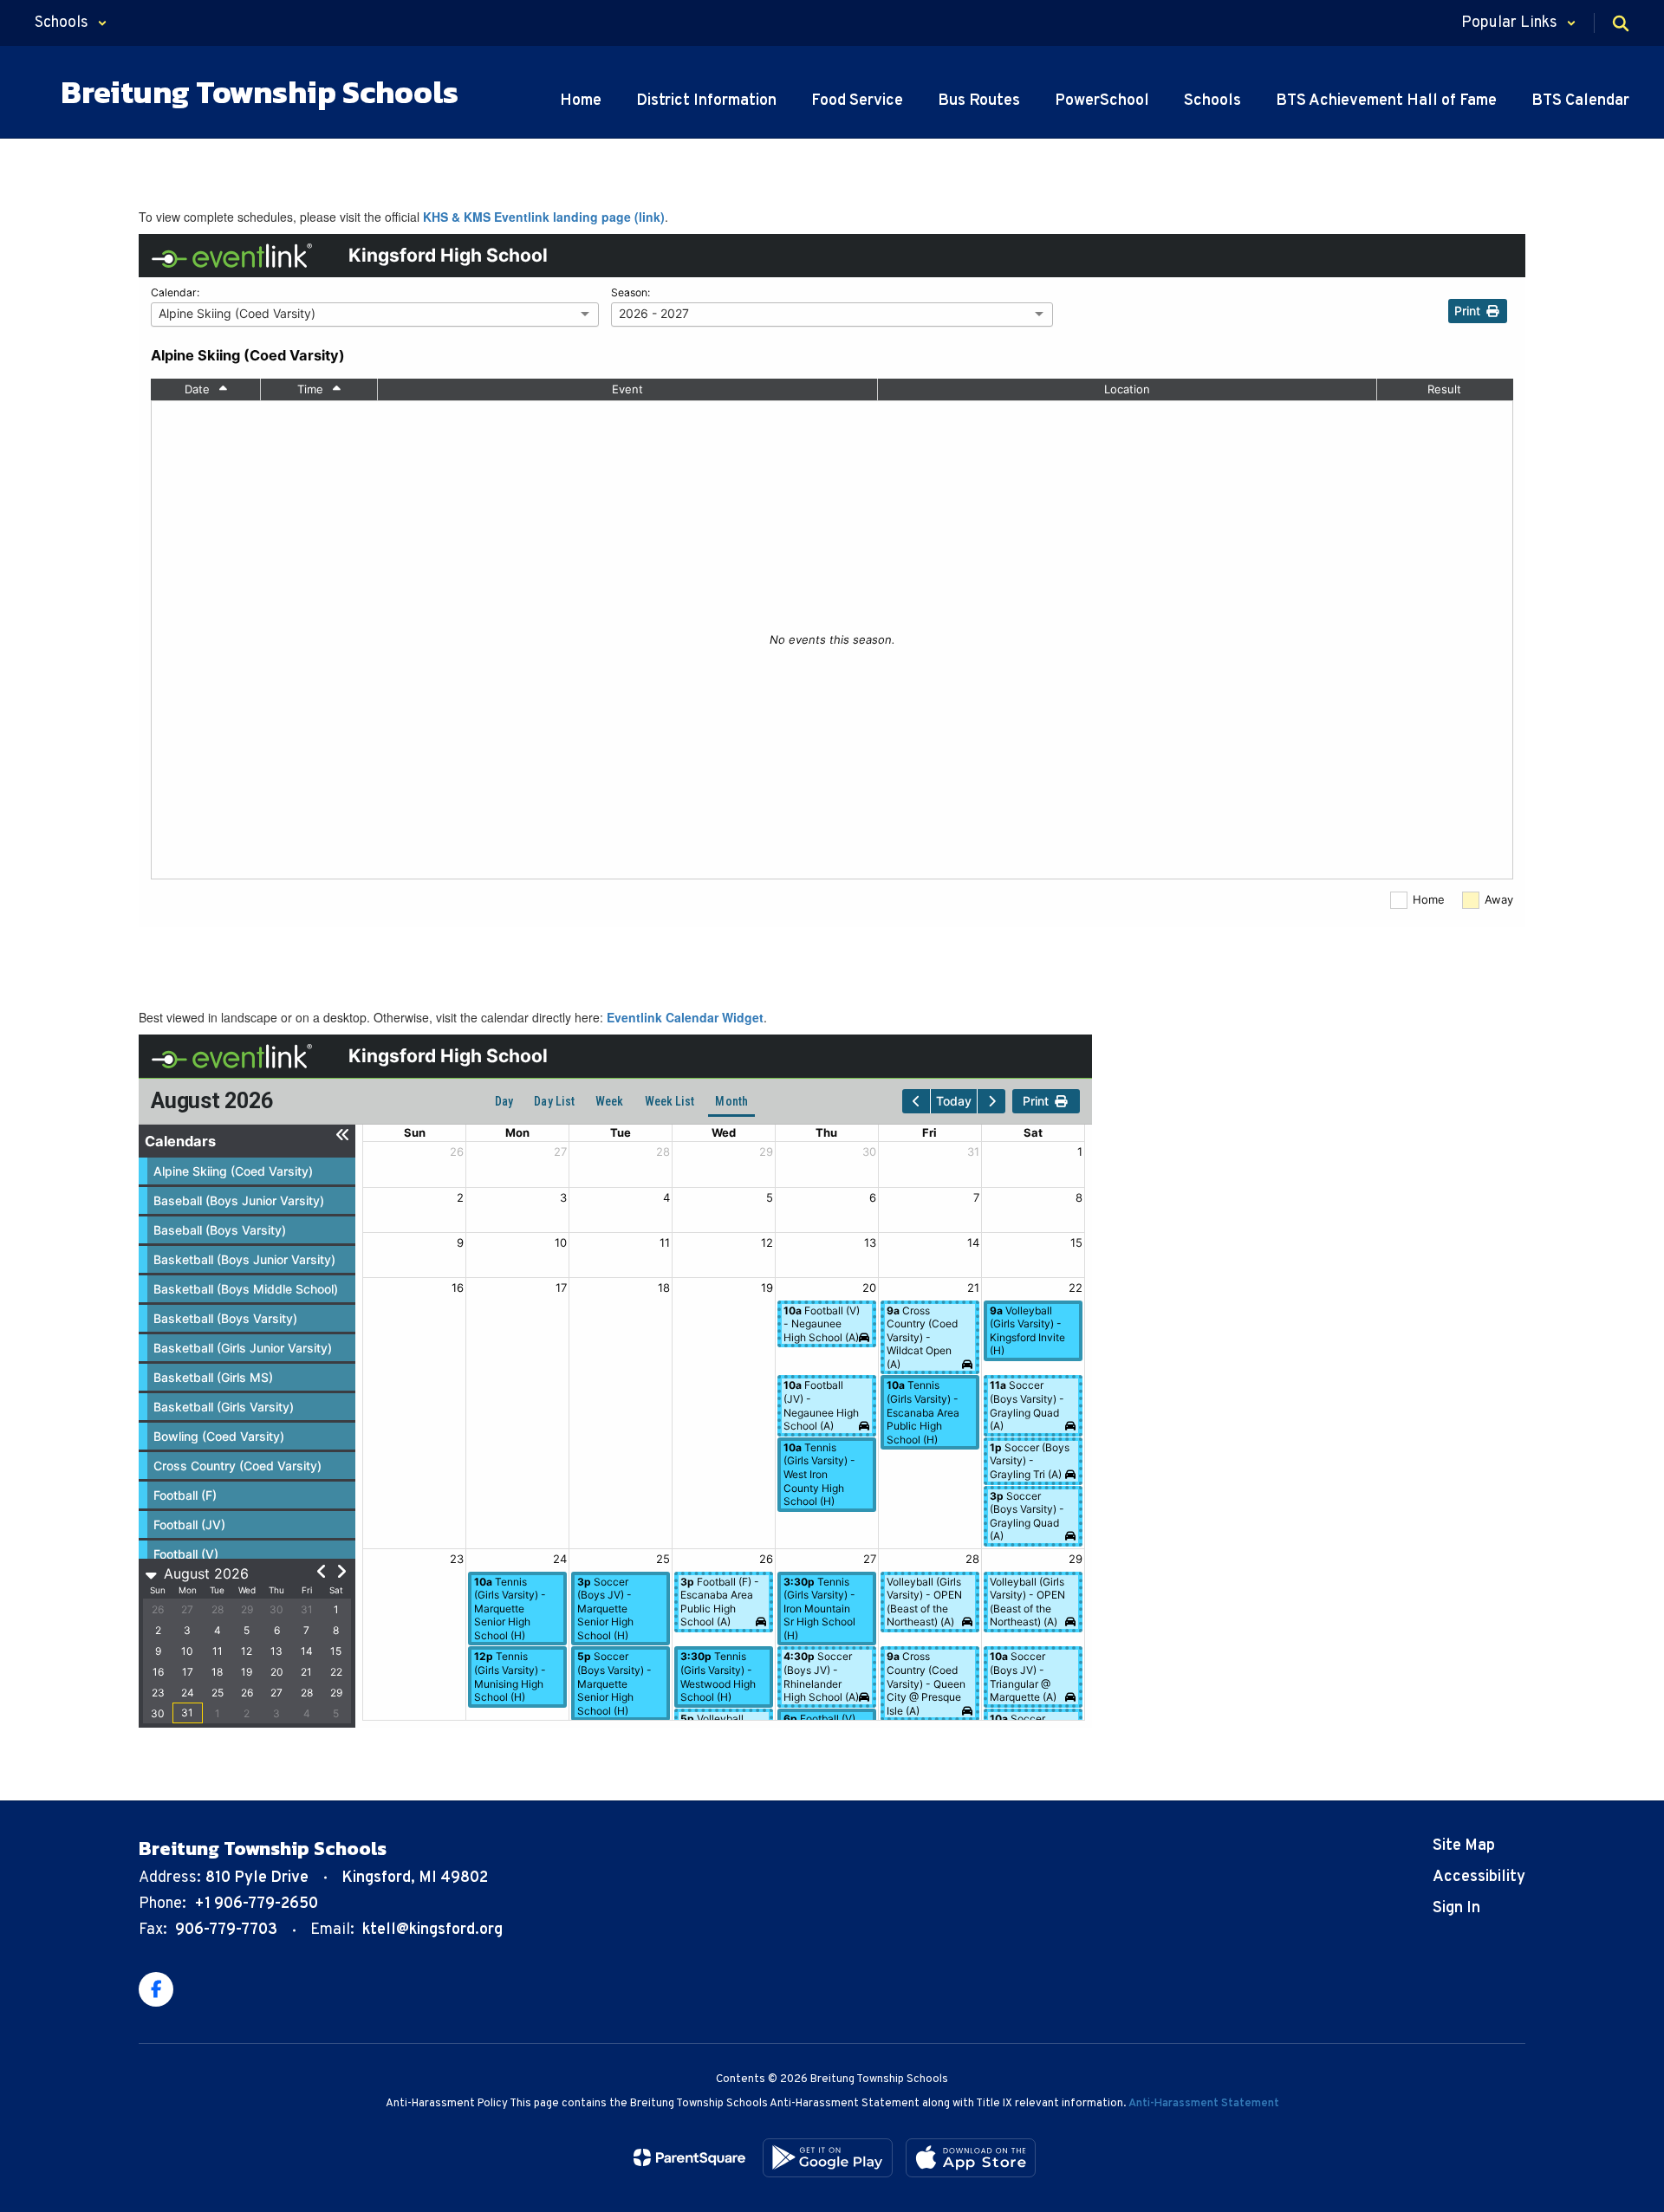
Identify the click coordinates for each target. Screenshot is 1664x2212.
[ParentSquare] (689, 2157)
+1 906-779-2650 (256, 1904)
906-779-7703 (226, 1930)
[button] (71, 23)
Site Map (1464, 1846)
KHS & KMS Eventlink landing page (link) (544, 217)
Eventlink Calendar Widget (685, 1017)
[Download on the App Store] (971, 2158)
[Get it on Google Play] (828, 2158)
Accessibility (1479, 1877)
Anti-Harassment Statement (1204, 2104)
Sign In (1456, 1908)
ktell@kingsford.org (432, 1930)
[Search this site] (1621, 23)
